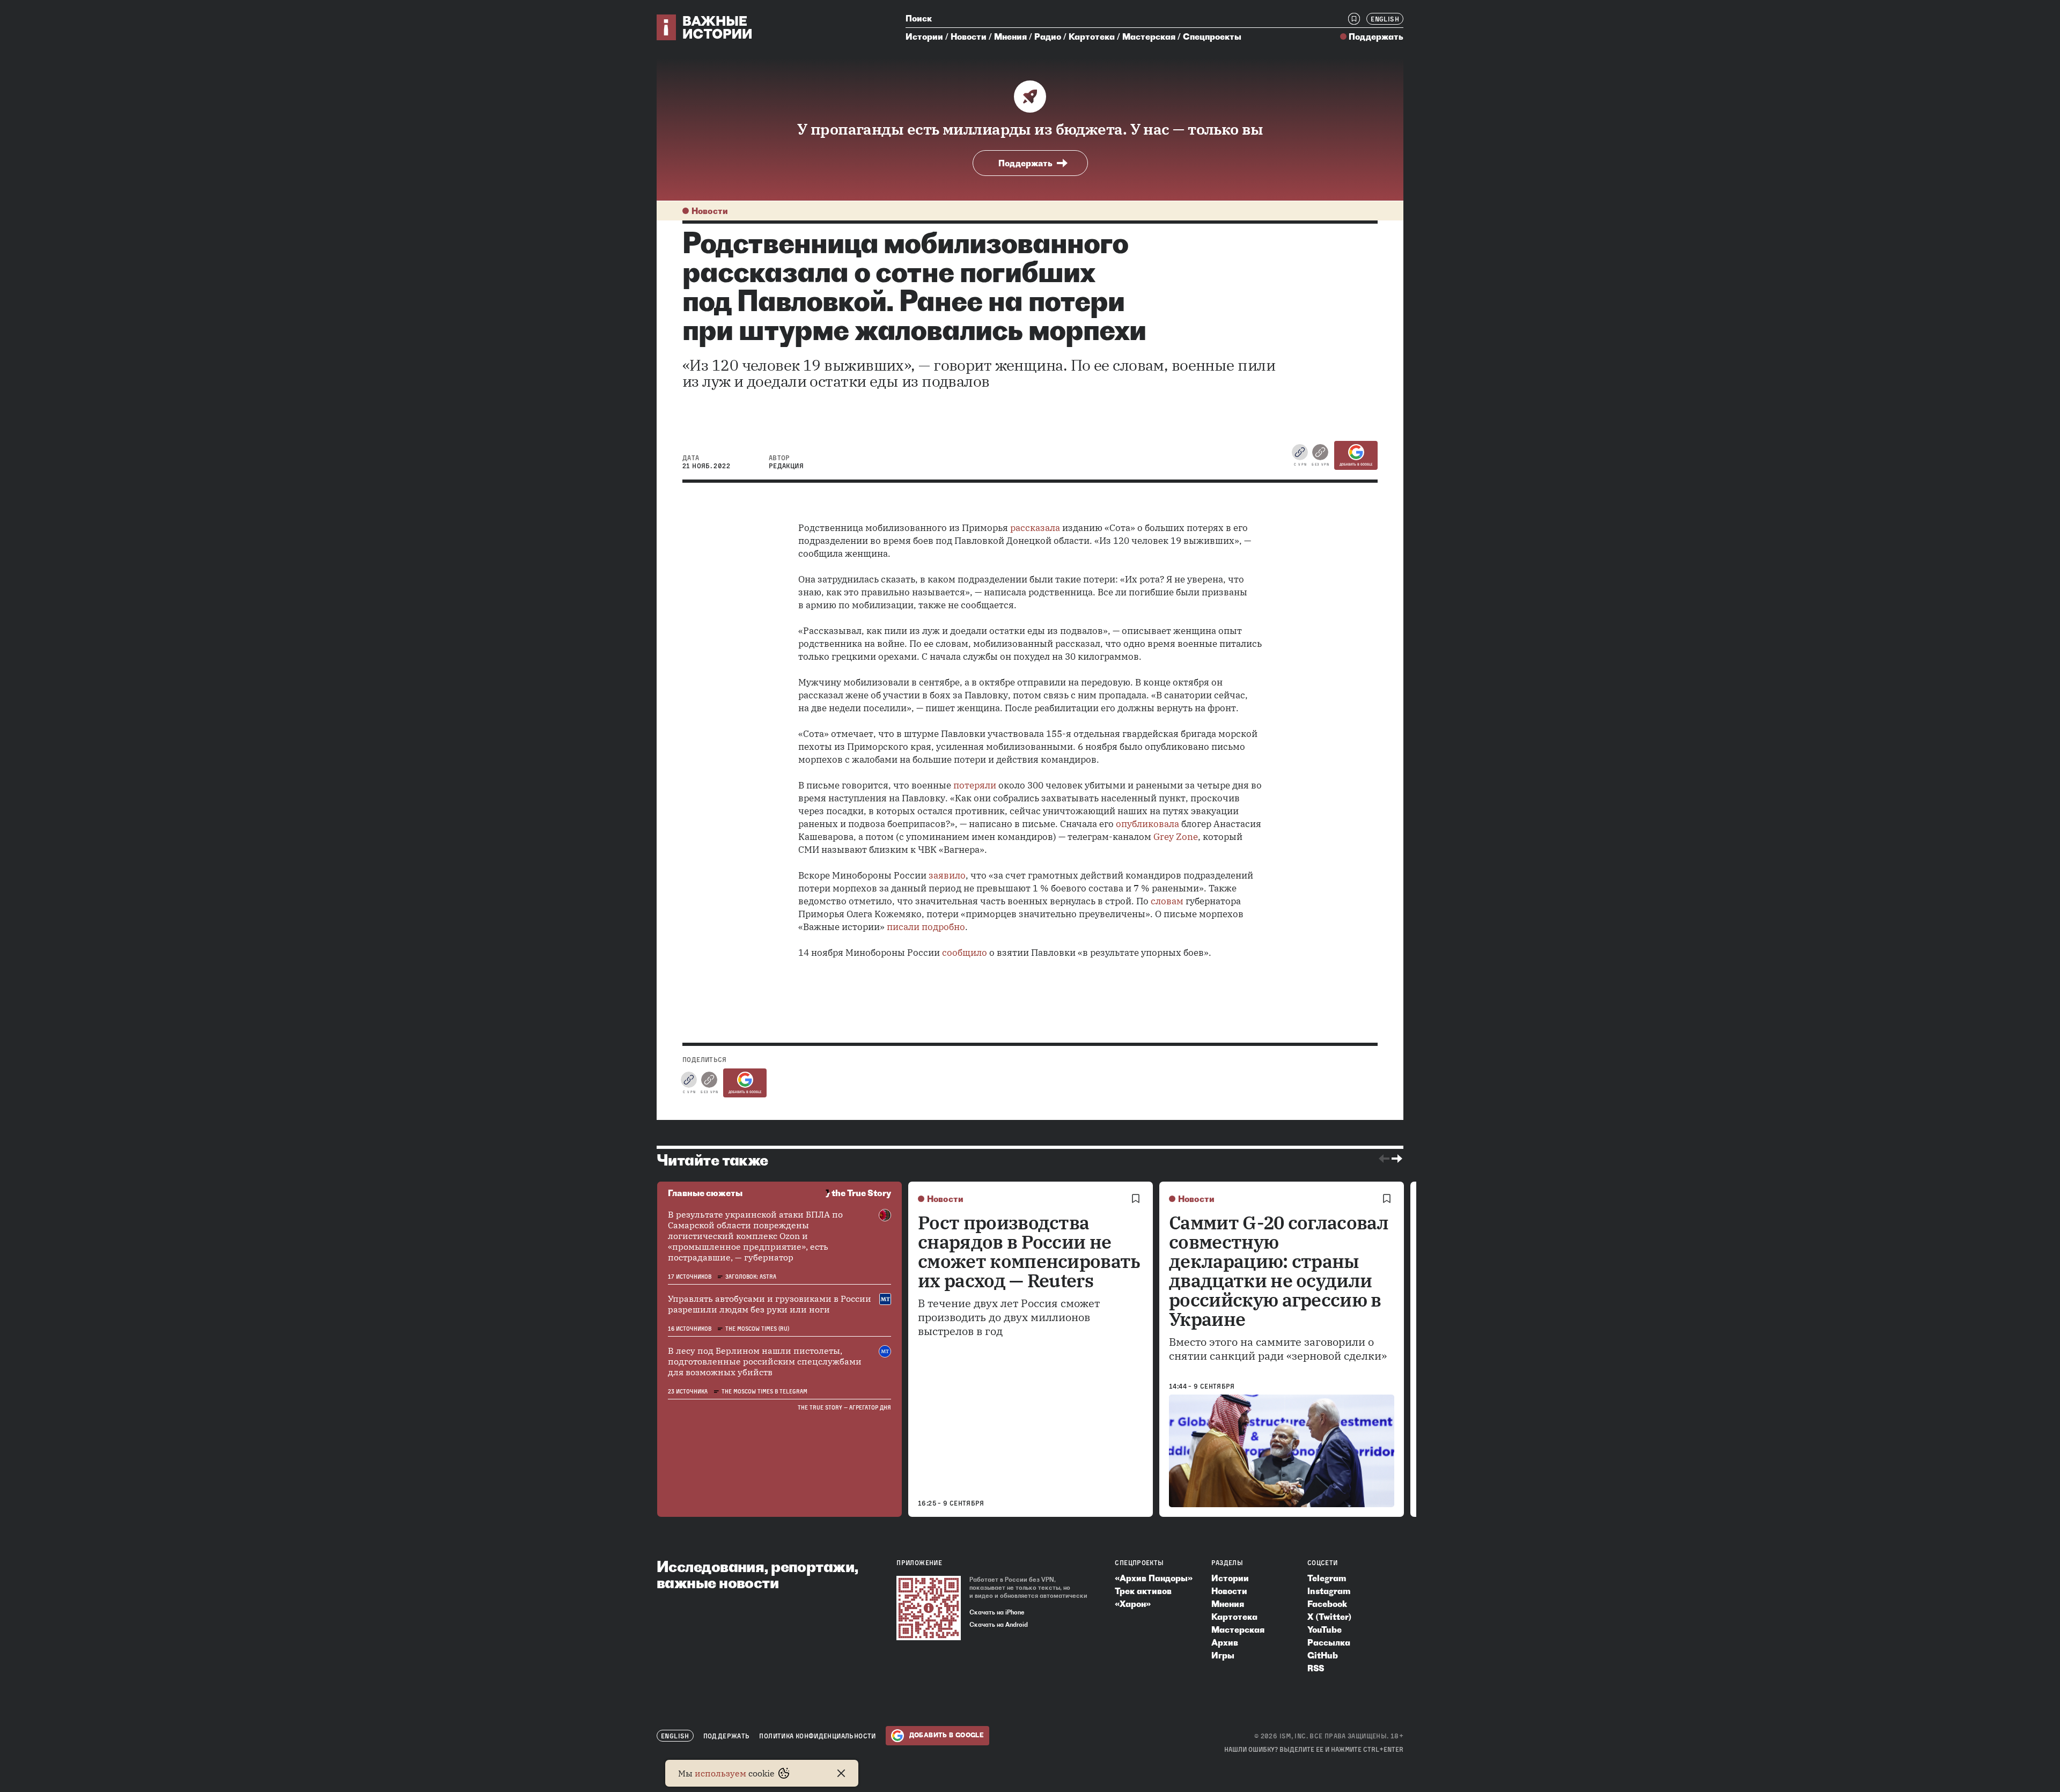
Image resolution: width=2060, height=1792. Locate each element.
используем (720, 1773)
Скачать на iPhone (997, 1612)
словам (1167, 901)
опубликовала (1147, 824)
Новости (969, 36)
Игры (1223, 1655)
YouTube (1325, 1629)
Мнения (1010, 36)
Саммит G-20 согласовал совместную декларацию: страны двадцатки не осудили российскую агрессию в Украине (1279, 1271)
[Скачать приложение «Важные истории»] (929, 1608)
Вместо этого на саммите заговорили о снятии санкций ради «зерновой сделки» (1278, 1349)
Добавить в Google (1356, 464)
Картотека (1092, 36)
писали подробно (926, 927)
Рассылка (1329, 1642)
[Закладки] (1354, 19)
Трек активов (1143, 1591)
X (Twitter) (1329, 1617)
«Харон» (1133, 1604)
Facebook (1327, 1604)
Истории (924, 36)
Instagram (1329, 1591)
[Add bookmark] (1136, 1199)
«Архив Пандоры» (1154, 1578)
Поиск (919, 18)
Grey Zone (1176, 837)
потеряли (975, 785)
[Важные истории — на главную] (705, 27)
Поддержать (1376, 36)
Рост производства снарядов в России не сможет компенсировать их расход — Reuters (1029, 1251)
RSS (1316, 1668)
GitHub (1323, 1655)
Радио (1048, 36)
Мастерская (1149, 36)
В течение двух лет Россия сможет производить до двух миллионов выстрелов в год (1009, 1317)
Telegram (1327, 1578)
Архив (1225, 1642)
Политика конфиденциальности (817, 1736)
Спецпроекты (1212, 36)
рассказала (1035, 528)
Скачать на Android (999, 1625)
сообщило (965, 953)
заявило (947, 875)
